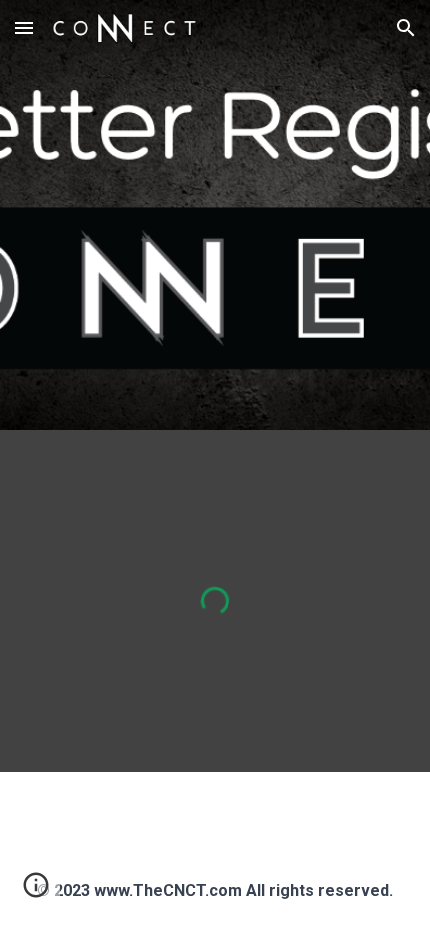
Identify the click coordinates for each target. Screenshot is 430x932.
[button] (24, 27)
